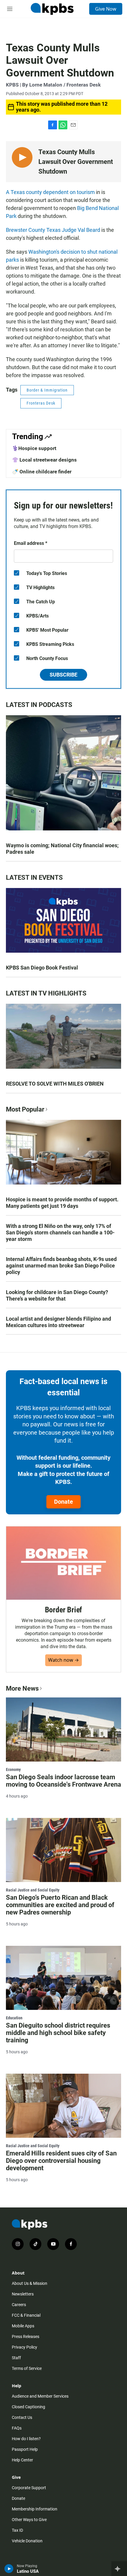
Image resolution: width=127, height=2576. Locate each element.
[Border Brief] (63, 1563)
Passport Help (25, 2449)
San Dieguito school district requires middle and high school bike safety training (58, 2033)
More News (22, 1688)
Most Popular (25, 1109)
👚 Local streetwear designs (44, 460)
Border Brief (64, 1610)
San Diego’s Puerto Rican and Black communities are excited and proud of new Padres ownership (60, 1905)
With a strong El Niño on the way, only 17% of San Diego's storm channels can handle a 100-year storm (60, 1232)
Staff (16, 2358)
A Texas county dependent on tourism (51, 192)
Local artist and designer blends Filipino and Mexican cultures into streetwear (58, 1322)
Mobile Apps (23, 2326)
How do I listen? (26, 2439)
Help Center (22, 2460)
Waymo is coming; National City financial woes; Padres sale (62, 849)
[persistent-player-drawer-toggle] (119, 2569)
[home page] (52, 9)
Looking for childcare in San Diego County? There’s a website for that (57, 1295)
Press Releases (26, 2337)
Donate (63, 1502)
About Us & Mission (30, 2283)
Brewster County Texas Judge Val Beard (53, 230)
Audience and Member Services (40, 2396)
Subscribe (63, 675)
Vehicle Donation (27, 2541)
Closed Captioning (29, 2407)
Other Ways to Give (29, 2520)
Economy (13, 1770)
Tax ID (17, 2530)
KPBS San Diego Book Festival (42, 968)
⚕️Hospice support (34, 448)
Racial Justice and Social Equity (33, 1890)
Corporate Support (29, 2488)
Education (14, 2018)
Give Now (106, 9)
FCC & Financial (26, 2315)
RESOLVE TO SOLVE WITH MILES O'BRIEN (55, 1084)
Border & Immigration (47, 390)
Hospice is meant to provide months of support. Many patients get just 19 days (62, 1203)
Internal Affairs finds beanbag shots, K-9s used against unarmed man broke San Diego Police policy (61, 1266)
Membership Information (35, 2509)
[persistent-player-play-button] (9, 2569)
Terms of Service (27, 2368)
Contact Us (22, 2417)
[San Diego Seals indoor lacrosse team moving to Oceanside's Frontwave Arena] (63, 1729)
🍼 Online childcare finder (42, 472)
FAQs (17, 2428)
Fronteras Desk (41, 403)
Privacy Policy (25, 2347)
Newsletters (23, 2294)
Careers (19, 2305)
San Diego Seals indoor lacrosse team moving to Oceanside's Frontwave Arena (63, 1781)
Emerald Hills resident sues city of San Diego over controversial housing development (61, 2161)
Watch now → (63, 1660)
